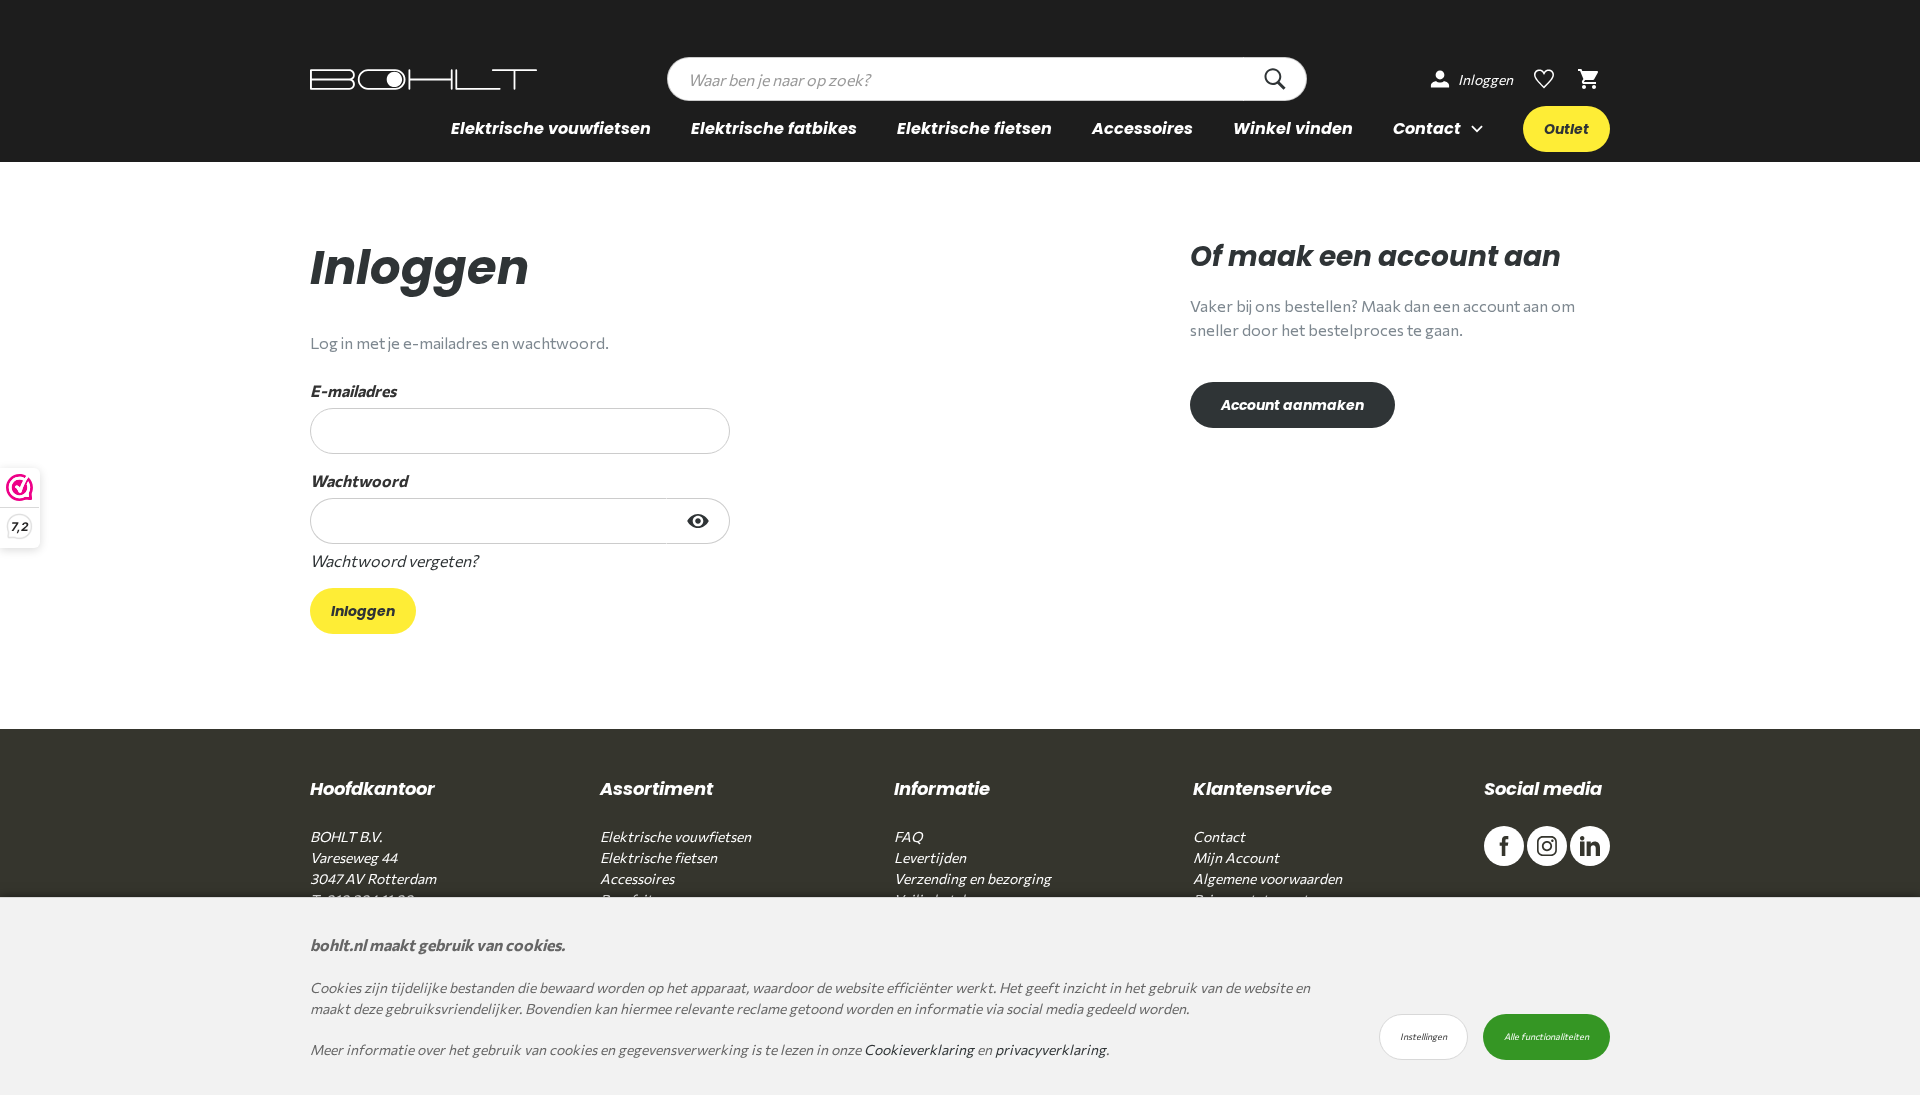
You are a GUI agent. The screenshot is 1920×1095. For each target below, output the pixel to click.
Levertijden (930, 857)
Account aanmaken (1292, 405)
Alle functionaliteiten (1546, 1036)
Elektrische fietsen (974, 128)
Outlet (1566, 129)
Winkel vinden (1293, 128)
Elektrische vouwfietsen (551, 128)
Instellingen (1423, 1036)
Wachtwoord (358, 480)
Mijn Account (1236, 857)
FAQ (908, 836)
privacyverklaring (1050, 1049)
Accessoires (1142, 128)
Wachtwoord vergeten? (394, 560)
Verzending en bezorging (972, 878)
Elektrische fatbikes (774, 128)
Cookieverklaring (919, 1049)
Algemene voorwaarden (1267, 878)
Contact (1219, 836)
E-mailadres (353, 390)
